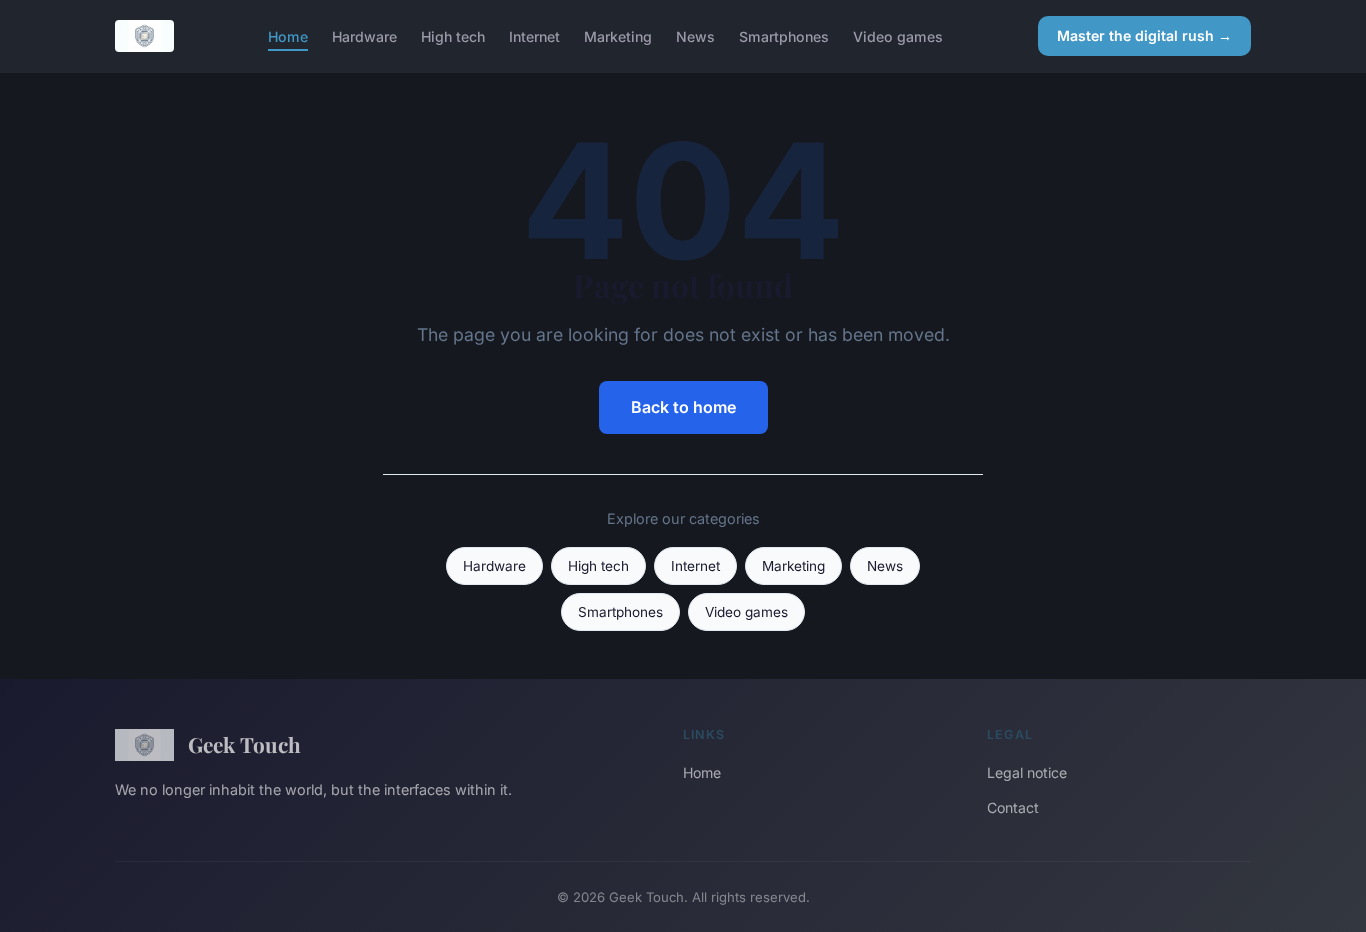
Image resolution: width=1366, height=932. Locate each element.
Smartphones (784, 35)
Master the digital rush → (1144, 35)
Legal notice (1027, 772)
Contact (1013, 807)
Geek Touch (244, 744)
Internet (534, 35)
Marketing (618, 35)
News (695, 35)
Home (288, 35)
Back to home (683, 407)
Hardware (364, 35)
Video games (898, 35)
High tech (453, 35)
